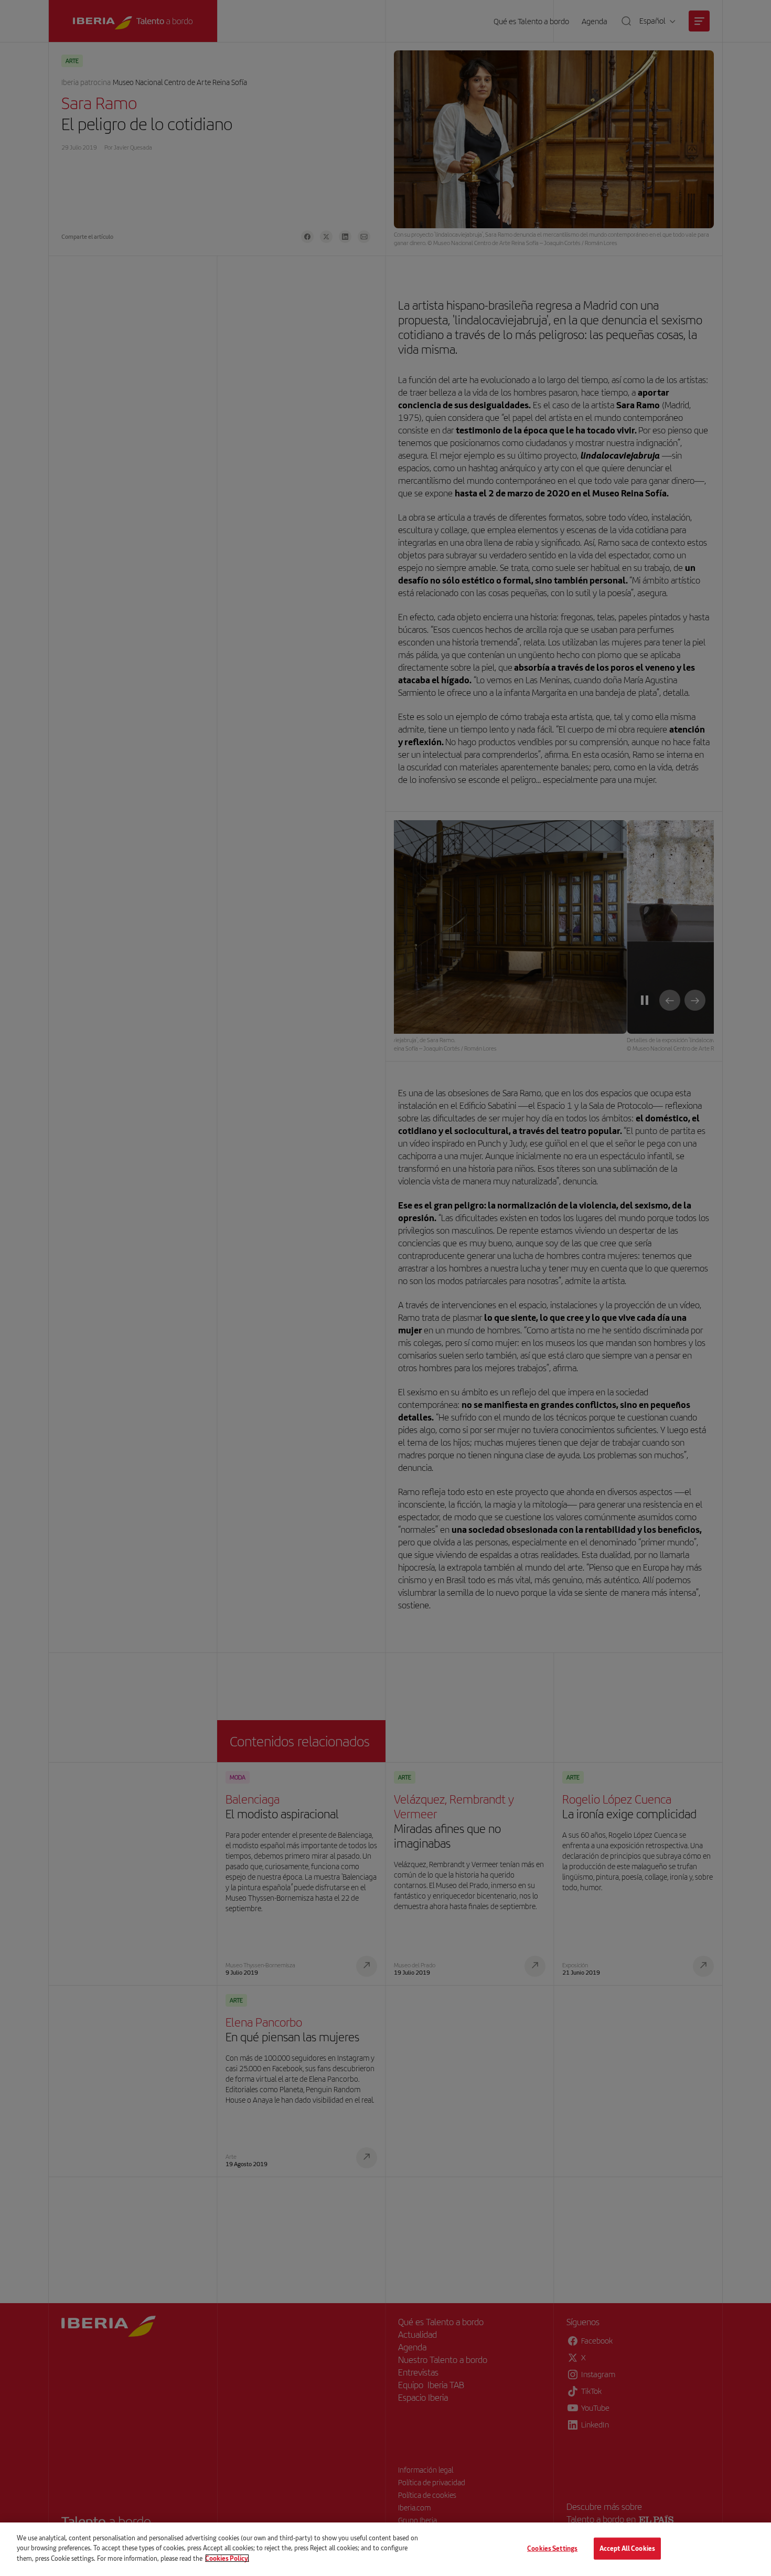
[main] (385, 2549)
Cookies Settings (552, 2548)
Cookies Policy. (227, 2558)
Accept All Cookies (627, 2548)
